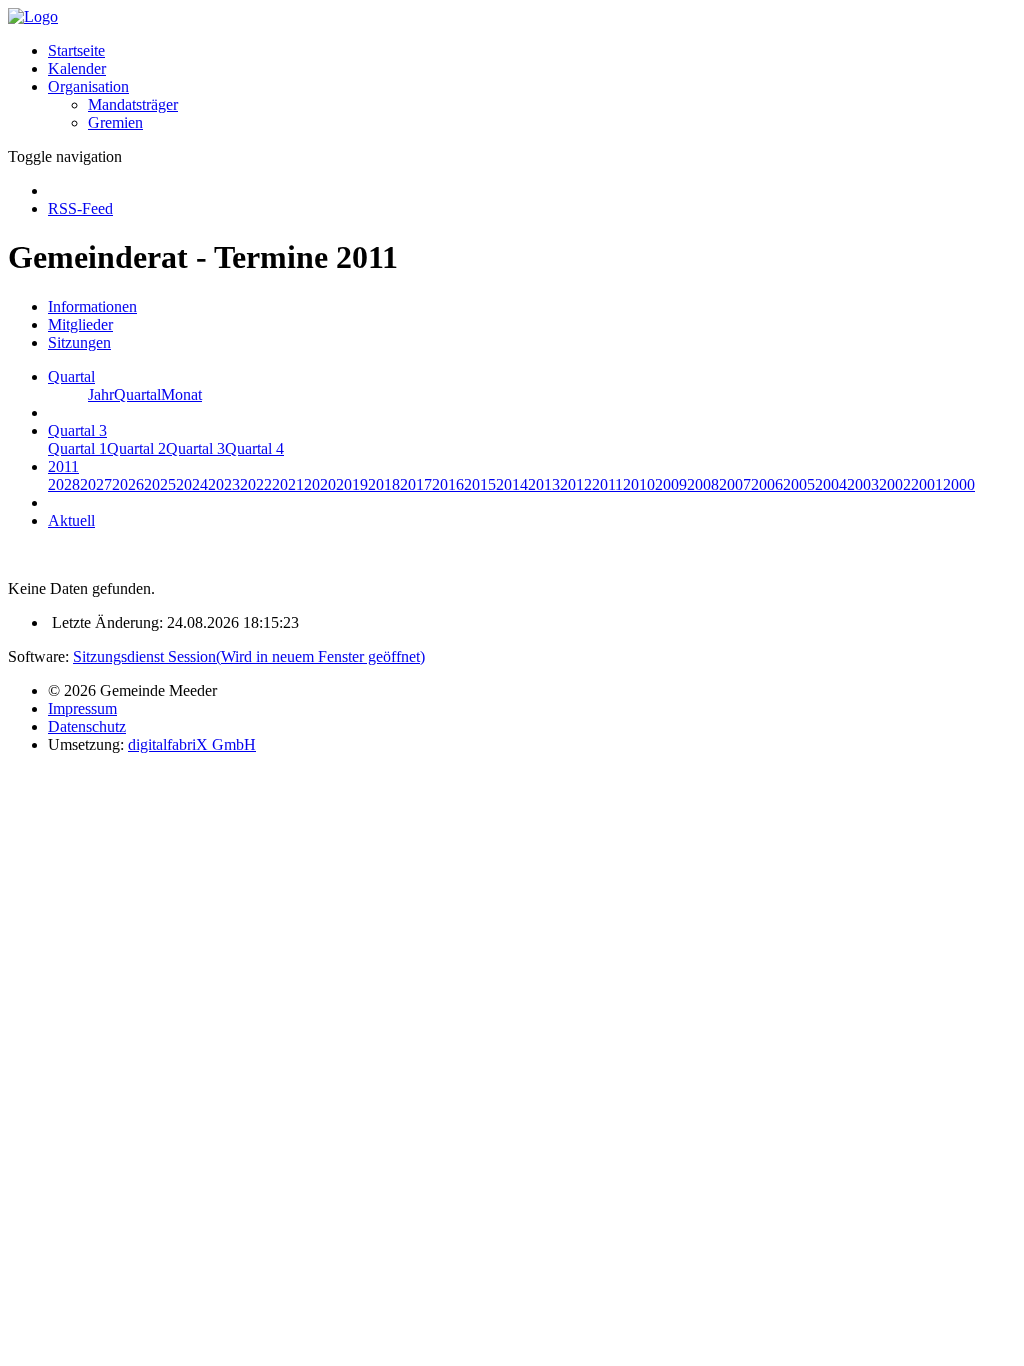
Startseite (76, 50)
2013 (544, 484)
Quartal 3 (195, 448)
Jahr (101, 394)
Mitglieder (80, 324)
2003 (863, 484)
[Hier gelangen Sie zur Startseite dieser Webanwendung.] (33, 16)
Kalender (77, 68)
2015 (480, 484)
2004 (831, 484)
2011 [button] (63, 466)
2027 (96, 484)
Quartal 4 (254, 448)
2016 (448, 484)
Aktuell (71, 520)
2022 (256, 484)
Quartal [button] (71, 376)
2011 (607, 484)
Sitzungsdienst (249, 656)
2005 (799, 484)
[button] (88, 86)
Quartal (137, 394)
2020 (320, 484)
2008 (703, 484)
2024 (192, 484)
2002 (895, 484)
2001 (927, 484)
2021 (288, 484)
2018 (384, 484)
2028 (64, 484)
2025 (160, 484)
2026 (128, 484)
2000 (959, 484)
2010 (639, 484)
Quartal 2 (136, 448)
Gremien (115, 122)
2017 (416, 484)
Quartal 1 (77, 448)
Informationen (92, 306)
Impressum (82, 708)
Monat (181, 394)
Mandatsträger (133, 104)
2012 (576, 484)
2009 (671, 484)
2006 (767, 484)
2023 (224, 484)
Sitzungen (79, 342)
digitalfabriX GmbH (192, 744)
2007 (735, 484)
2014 (512, 484)
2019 (352, 484)
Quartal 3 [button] (77, 430)
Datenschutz (87, 726)
